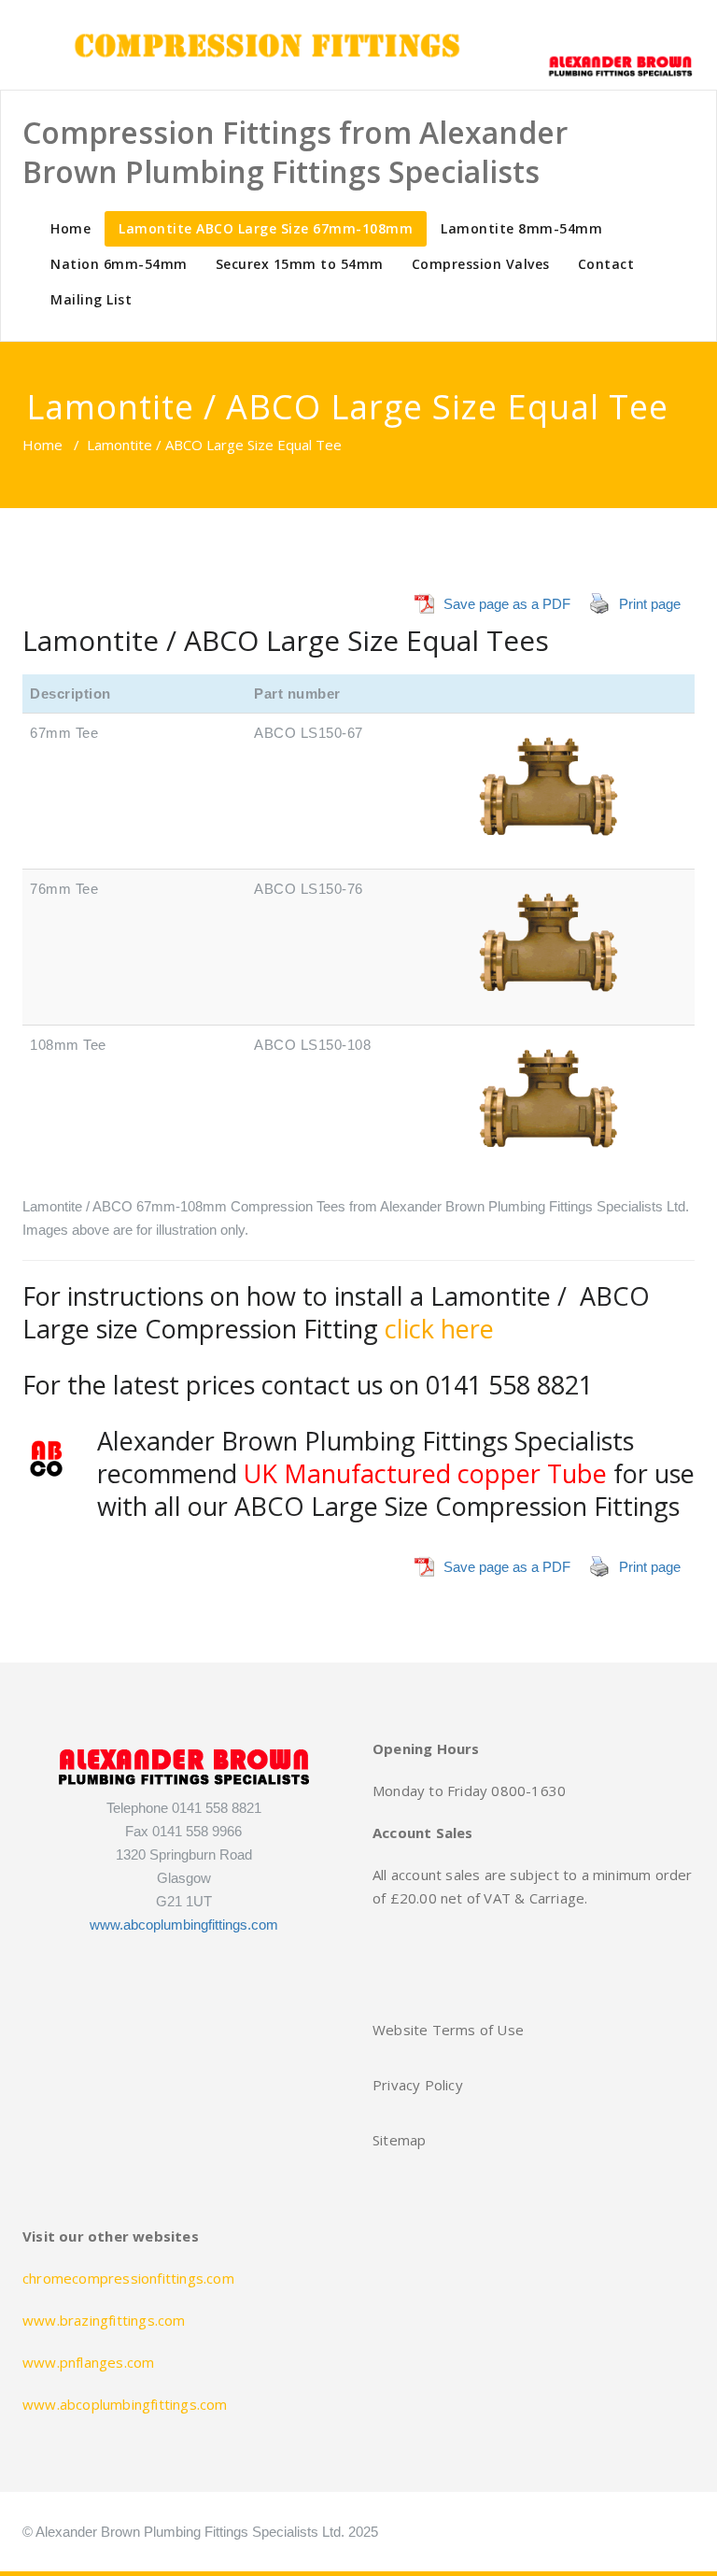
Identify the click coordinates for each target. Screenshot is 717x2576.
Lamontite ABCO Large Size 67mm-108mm (266, 228)
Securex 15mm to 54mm (300, 264)
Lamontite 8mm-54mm (521, 228)
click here (439, 1329)
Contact (606, 264)
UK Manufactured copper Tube (425, 1473)
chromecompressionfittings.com (128, 2278)
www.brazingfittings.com (104, 2320)
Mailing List (91, 299)
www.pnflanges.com (88, 2362)
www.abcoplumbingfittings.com (184, 1925)
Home (70, 228)
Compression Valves (481, 264)
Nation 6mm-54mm (119, 264)
